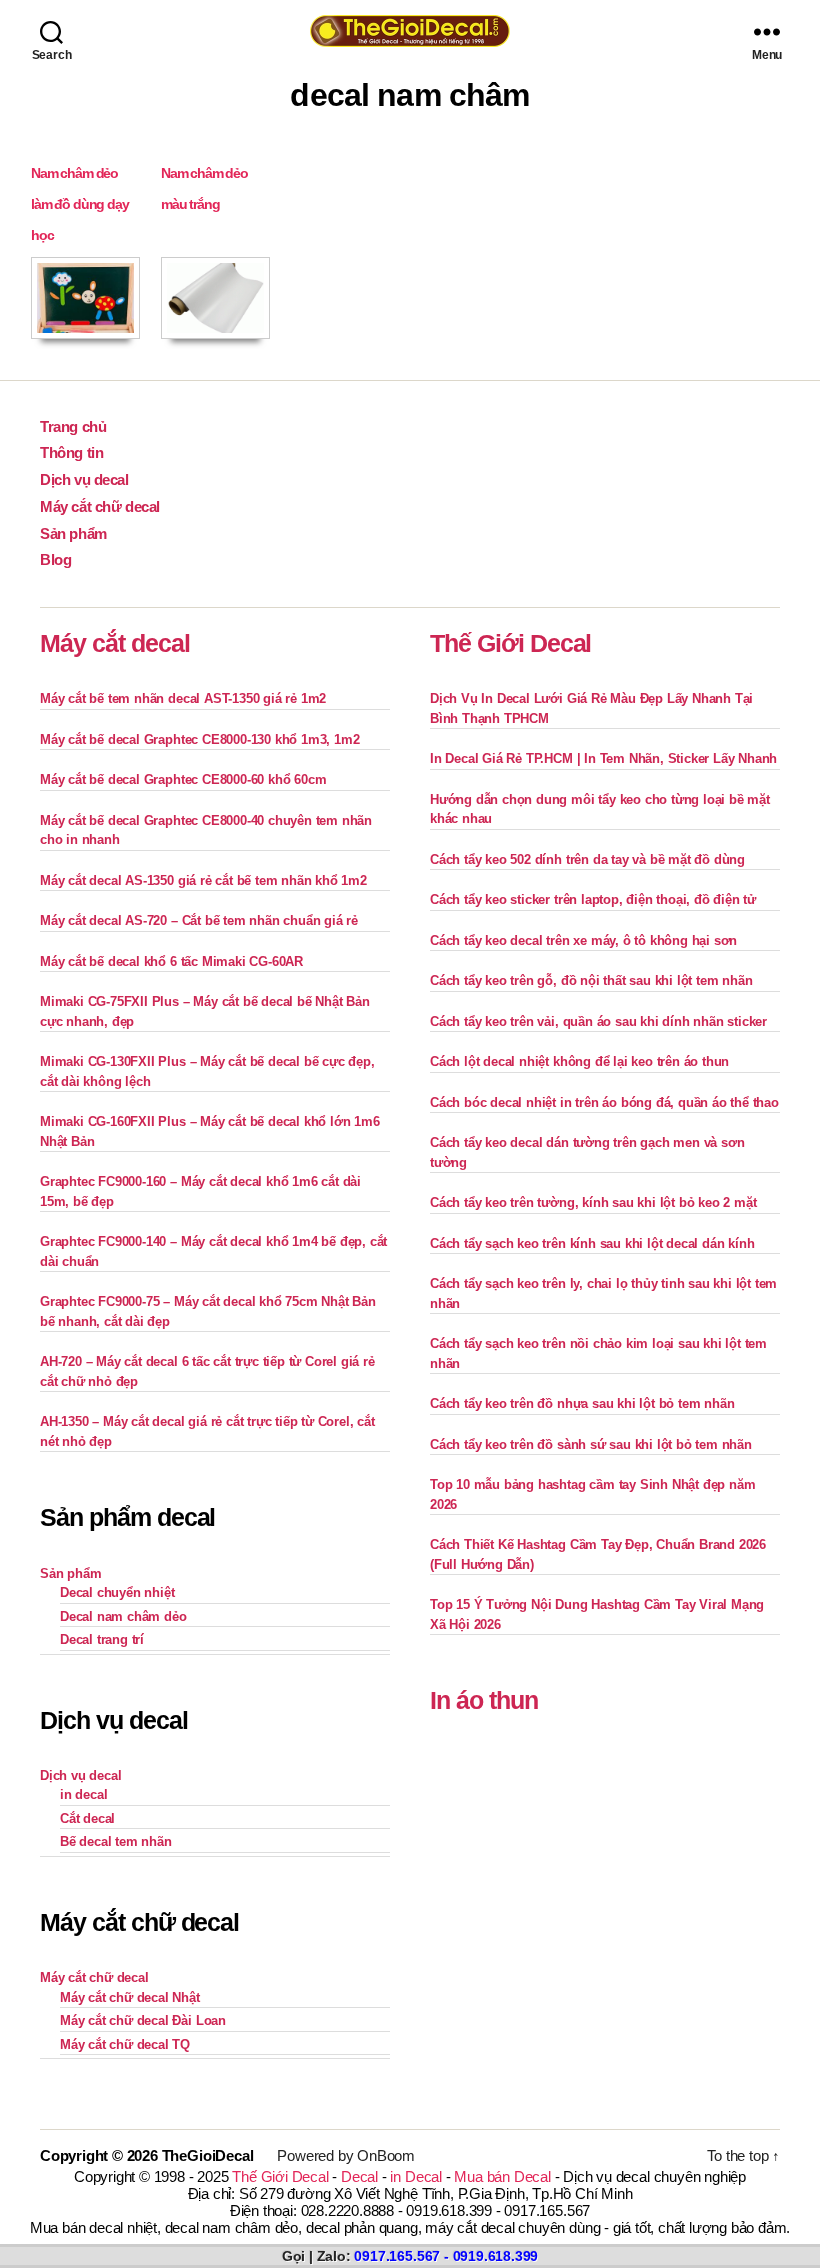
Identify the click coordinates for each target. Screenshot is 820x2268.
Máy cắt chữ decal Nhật (130, 1997)
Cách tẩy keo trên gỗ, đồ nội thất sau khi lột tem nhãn (591, 980)
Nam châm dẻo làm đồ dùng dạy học (80, 204)
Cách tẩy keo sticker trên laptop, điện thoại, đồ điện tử (593, 899)
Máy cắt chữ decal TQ (125, 2044)
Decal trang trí (102, 1639)
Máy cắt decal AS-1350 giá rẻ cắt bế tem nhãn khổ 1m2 (203, 880)
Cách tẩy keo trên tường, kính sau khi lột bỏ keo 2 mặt (593, 1202)
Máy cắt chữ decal (100, 506)
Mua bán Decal (502, 2176)
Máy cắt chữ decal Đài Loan (143, 2020)
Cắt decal (87, 1818)
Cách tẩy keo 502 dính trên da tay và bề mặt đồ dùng (587, 859)
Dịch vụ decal (84, 479)
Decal (359, 2176)
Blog (55, 559)
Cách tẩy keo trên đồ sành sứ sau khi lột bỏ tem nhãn (591, 1444)
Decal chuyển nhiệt (117, 1592)
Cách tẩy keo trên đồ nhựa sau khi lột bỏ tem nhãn (582, 1403)
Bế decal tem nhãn (116, 1841)
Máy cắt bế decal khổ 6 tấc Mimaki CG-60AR (171, 961)
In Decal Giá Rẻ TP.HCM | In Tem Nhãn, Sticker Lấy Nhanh (603, 758)
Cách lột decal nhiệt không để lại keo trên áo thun (579, 1061)
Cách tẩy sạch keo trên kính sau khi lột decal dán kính (592, 1243)
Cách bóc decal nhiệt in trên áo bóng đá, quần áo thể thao (604, 1102)
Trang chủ (73, 426)
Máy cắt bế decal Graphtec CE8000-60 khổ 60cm (183, 779)
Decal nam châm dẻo (123, 1616)
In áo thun (484, 1700)
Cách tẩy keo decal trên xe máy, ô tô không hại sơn (583, 940)
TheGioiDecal (208, 2155)
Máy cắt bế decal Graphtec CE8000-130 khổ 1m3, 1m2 (199, 739)
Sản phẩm (73, 533)
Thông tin (71, 452)
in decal (83, 1794)
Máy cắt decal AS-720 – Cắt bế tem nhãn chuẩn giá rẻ (199, 920)
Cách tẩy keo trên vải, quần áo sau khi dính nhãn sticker (598, 1021)
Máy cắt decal (115, 643)
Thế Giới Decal (510, 643)
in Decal (415, 2176)
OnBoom (386, 2155)
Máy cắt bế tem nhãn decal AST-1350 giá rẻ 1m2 (183, 698)
